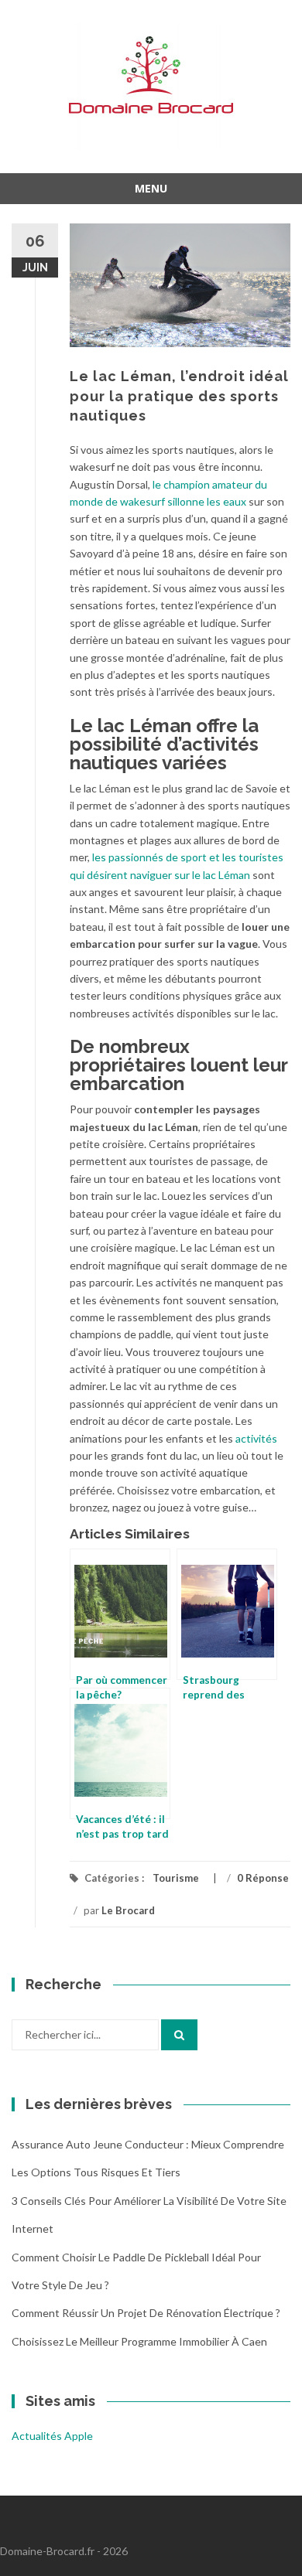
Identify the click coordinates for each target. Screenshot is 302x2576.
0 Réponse (263, 1878)
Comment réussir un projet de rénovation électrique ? (146, 2313)
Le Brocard (128, 1910)
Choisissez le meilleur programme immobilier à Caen (139, 2341)
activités (256, 1438)
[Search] (179, 2035)
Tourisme (176, 1878)
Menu (151, 188)
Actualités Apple (52, 2436)
